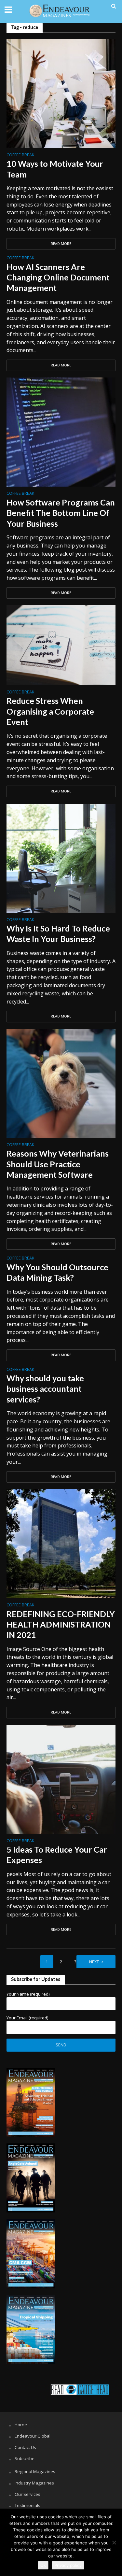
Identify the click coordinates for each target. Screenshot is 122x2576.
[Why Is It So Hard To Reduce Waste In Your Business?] (61, 858)
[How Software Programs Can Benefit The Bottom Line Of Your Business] (61, 432)
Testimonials (27, 2505)
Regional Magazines (35, 2471)
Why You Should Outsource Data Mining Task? (57, 1272)
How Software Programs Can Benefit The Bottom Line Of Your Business (61, 513)
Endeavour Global (33, 2436)
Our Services (27, 2494)
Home (21, 2425)
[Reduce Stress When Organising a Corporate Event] (61, 645)
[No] (114, 2542)
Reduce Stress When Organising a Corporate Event (50, 711)
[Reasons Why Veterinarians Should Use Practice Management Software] (61, 1083)
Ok (43, 2565)
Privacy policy (68, 2565)
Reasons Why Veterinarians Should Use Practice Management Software (58, 1164)
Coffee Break (20, 155)
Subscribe (25, 2458)
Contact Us (25, 2447)
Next (94, 1962)
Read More (61, 244)
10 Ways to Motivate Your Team (55, 169)
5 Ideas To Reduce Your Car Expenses (57, 1855)
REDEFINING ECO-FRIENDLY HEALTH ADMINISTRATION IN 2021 (61, 1624)
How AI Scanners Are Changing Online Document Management (58, 277)
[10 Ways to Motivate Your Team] (61, 93)
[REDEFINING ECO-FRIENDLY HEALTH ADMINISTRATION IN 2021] (61, 1543)
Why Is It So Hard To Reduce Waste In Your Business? (58, 933)
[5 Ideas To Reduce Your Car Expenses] (61, 1779)
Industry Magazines (34, 2483)
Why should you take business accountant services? (45, 1389)
